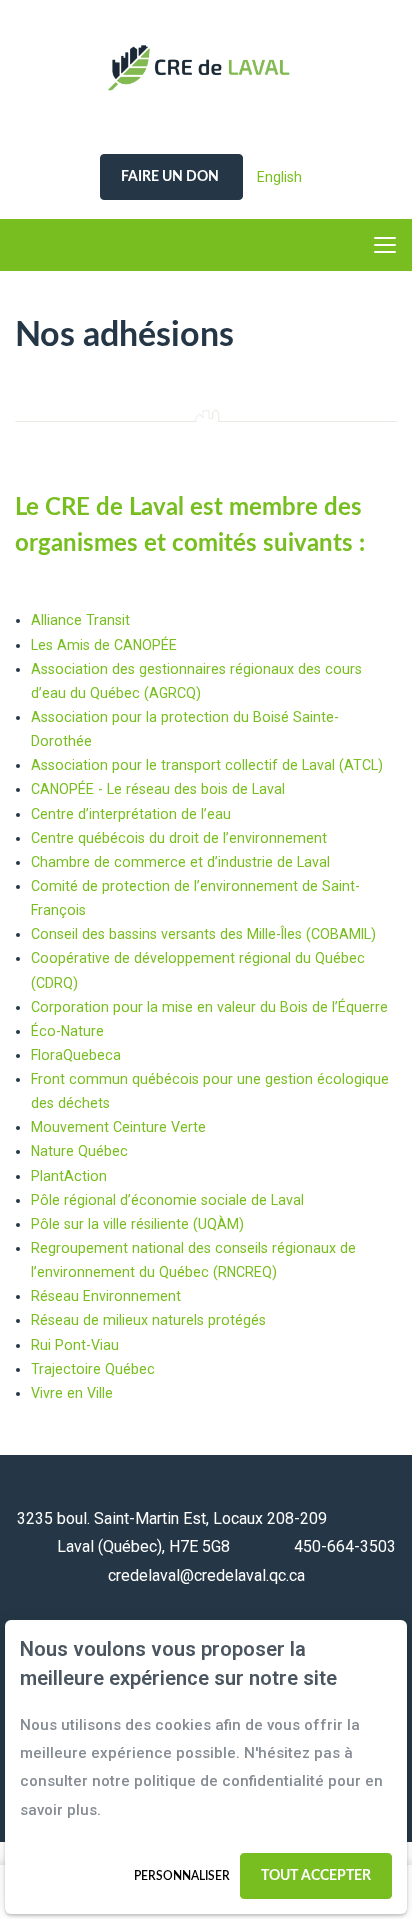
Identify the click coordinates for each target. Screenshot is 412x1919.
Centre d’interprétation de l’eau (131, 814)
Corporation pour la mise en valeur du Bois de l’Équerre (209, 1007)
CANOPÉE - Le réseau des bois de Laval (158, 789)
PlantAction (69, 1176)
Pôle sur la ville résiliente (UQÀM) (137, 1224)
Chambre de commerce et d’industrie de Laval (180, 862)
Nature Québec (79, 1151)
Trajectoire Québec (93, 1369)
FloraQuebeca (76, 1055)
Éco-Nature (67, 1031)
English (279, 177)
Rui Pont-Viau (75, 1345)
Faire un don (171, 177)
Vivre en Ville (72, 1393)
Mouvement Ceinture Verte (118, 1127)
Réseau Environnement (106, 1296)
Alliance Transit (80, 620)
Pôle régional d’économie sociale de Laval (167, 1200)
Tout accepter (316, 1876)
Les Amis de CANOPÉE (104, 645)
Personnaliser (182, 1876)
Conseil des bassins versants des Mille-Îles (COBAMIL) (203, 934)
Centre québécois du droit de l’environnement (179, 838)
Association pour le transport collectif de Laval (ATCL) (207, 765)
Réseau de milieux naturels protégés (148, 1320)
